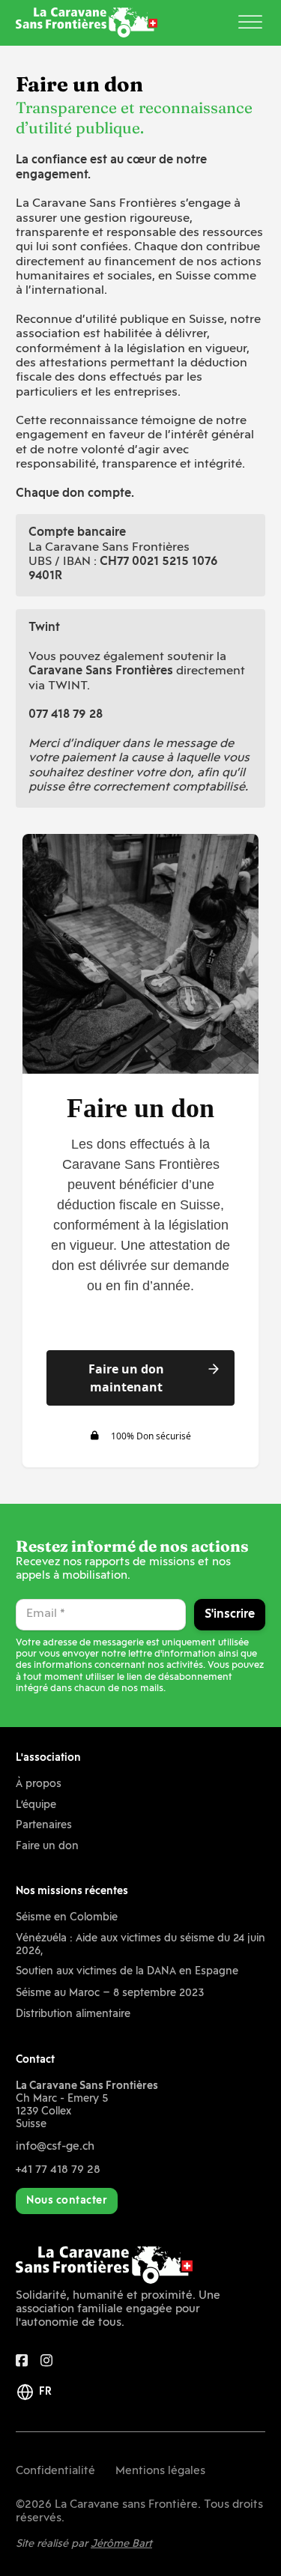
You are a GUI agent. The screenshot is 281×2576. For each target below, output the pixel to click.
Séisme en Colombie (67, 1918)
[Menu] (250, 23)
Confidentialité (55, 2471)
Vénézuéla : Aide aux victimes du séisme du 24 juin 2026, (140, 1945)
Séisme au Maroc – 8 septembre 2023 (110, 1993)
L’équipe (36, 1805)
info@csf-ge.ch (55, 2147)
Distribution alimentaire (73, 2014)
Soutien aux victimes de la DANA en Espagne (127, 1972)
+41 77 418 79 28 (58, 2170)
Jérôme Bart (121, 2544)
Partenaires (44, 1826)
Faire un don (47, 1847)
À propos (39, 1784)
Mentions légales (160, 2471)
